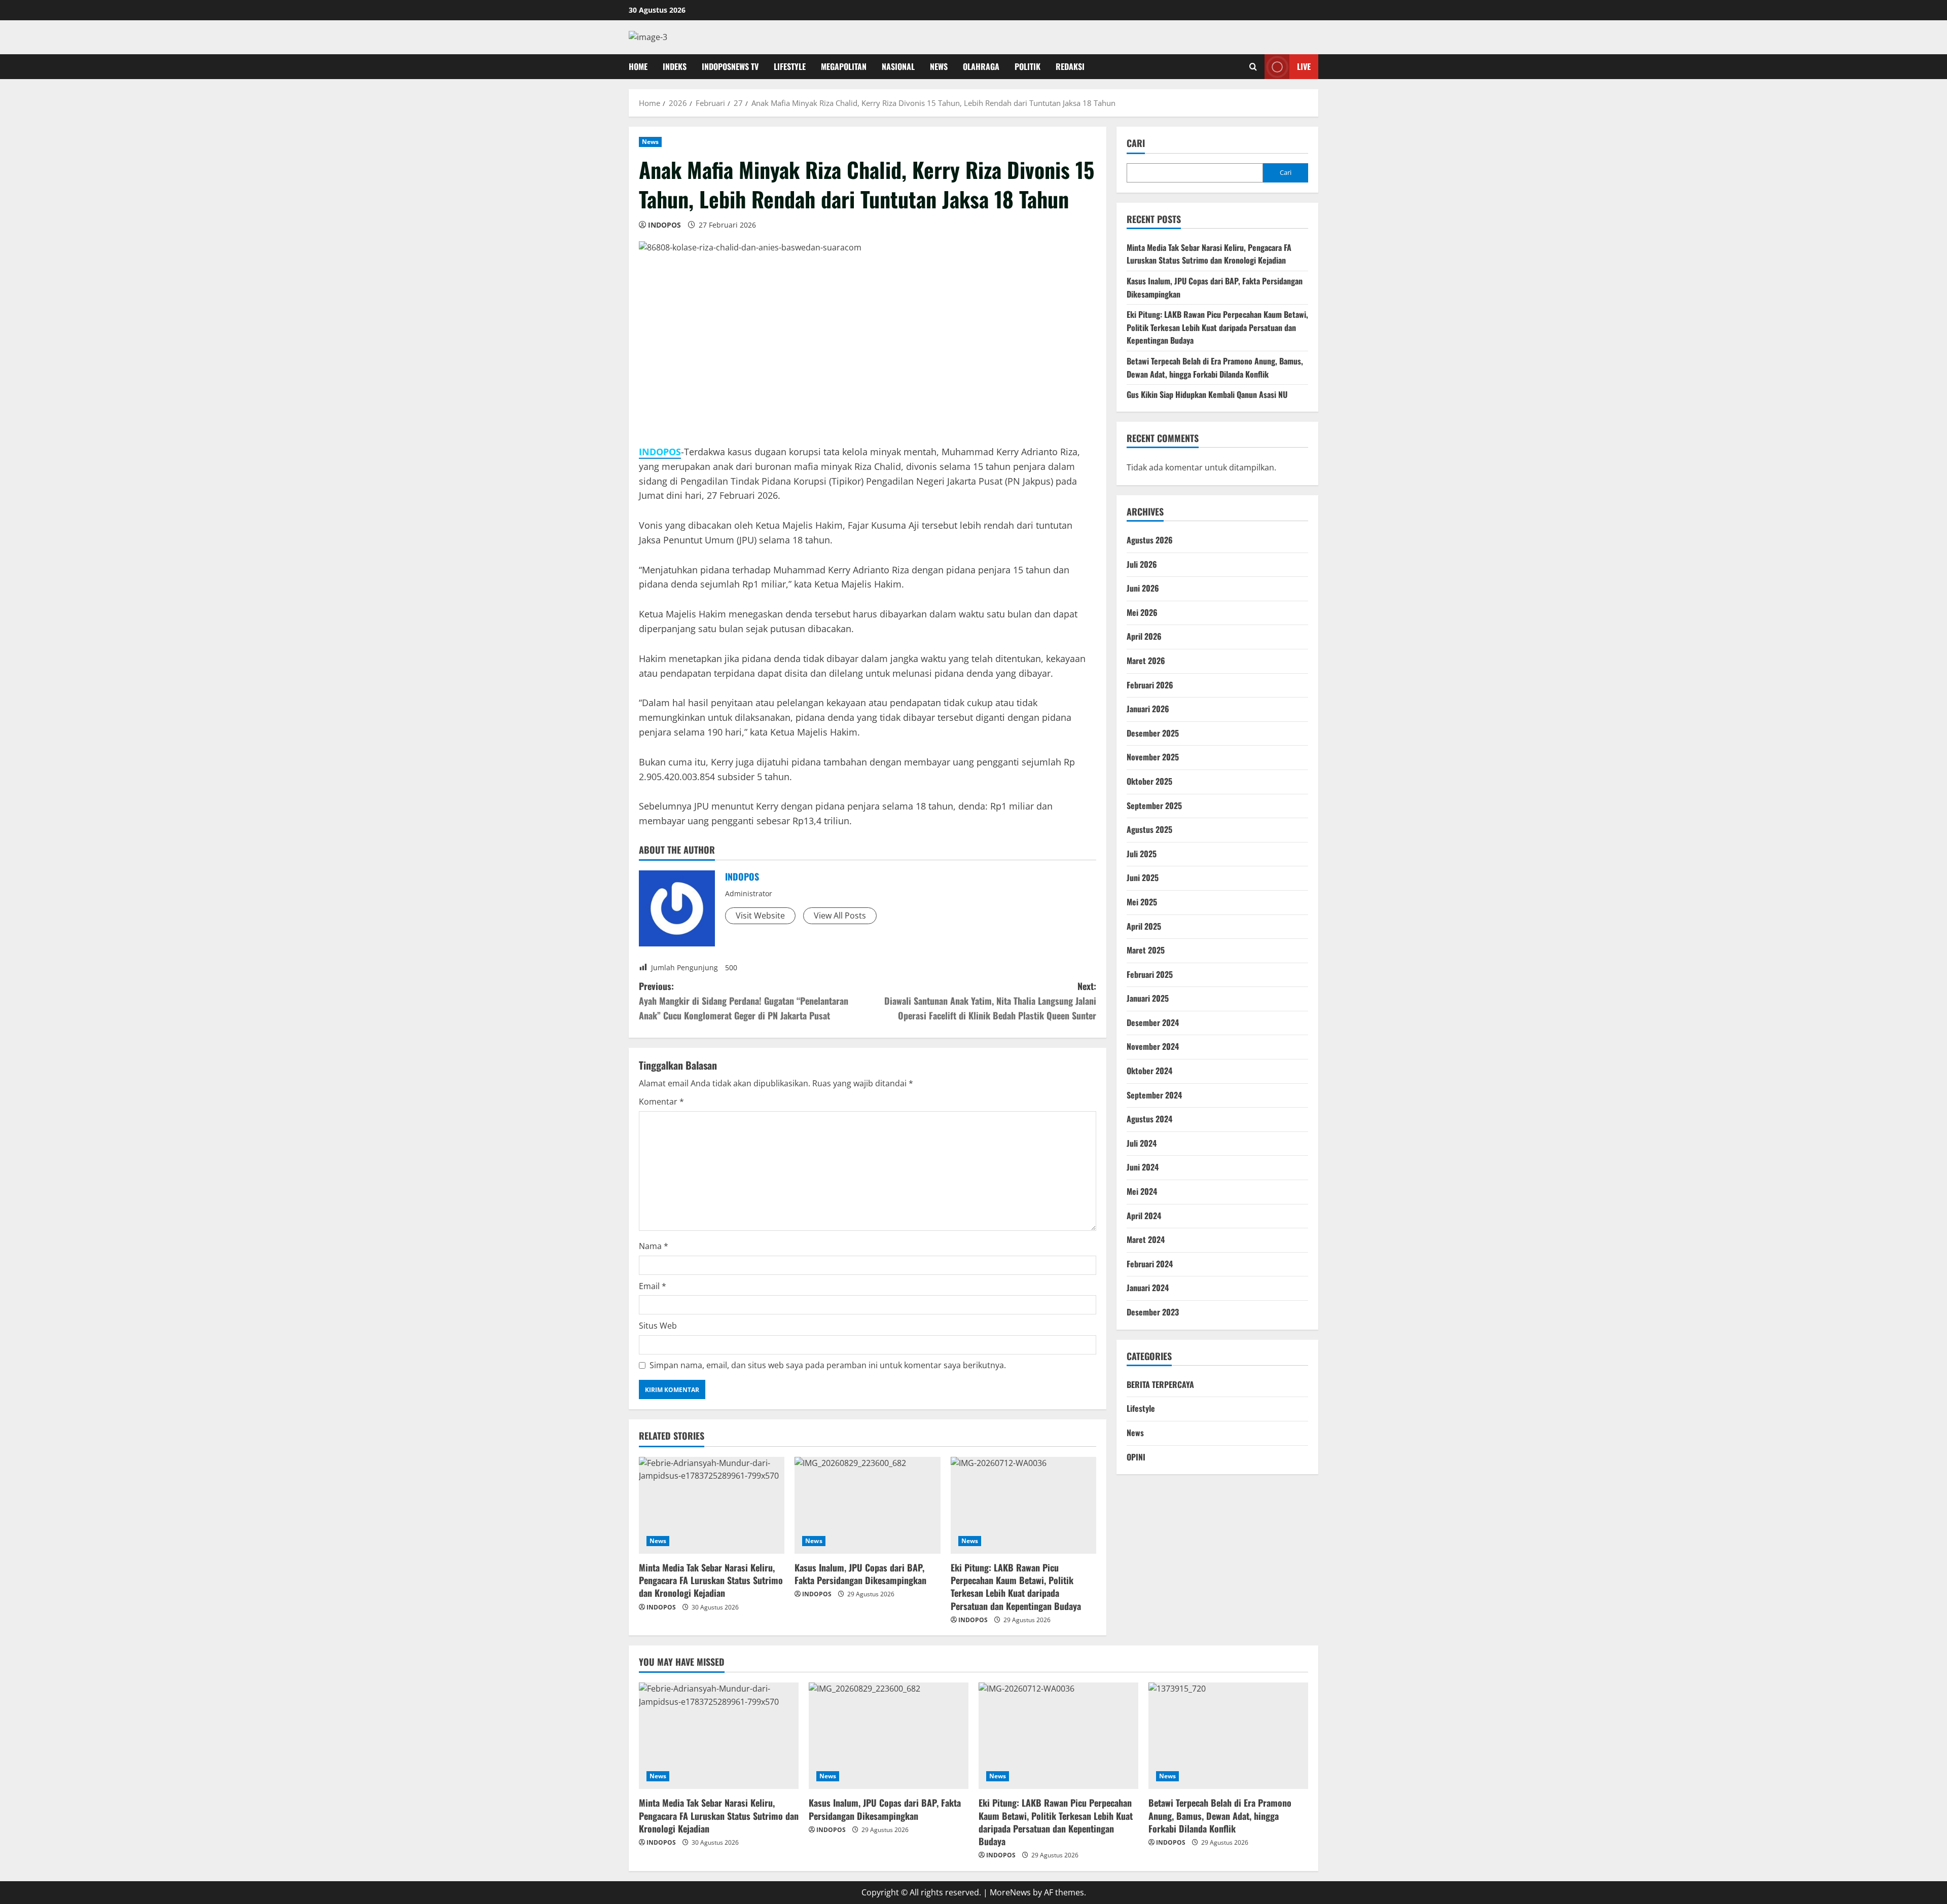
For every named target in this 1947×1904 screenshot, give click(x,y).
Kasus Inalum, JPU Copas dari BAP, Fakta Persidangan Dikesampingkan (860, 1574)
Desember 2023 (1153, 1312)
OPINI (1136, 1457)
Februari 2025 (1150, 974)
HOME (638, 66)
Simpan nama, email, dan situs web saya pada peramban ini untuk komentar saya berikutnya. (828, 1365)
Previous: (744, 1001)
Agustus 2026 (1150, 540)
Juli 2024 (1142, 1143)
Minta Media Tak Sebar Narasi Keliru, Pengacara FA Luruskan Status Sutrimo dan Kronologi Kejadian (711, 1580)
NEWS (939, 66)
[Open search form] (1253, 66)
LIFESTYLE (790, 66)
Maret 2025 (1146, 950)
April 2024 (1144, 1216)
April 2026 (1144, 636)
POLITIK (1027, 66)
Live (1304, 66)
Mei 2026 (1142, 612)
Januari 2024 (1148, 1288)
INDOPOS (664, 225)
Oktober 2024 (1149, 1071)
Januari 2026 (1148, 709)
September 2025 (1154, 805)
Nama (654, 1246)
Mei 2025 (1142, 902)
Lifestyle (1141, 1408)
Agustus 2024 (1149, 1119)
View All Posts (840, 916)
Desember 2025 (1153, 733)
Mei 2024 (1142, 1191)
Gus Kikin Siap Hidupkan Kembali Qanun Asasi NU (1207, 394)
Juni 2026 (1143, 588)
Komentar (661, 1102)
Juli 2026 (1142, 564)
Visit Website (760, 916)
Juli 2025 (1142, 854)
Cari (1136, 143)
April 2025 (1144, 926)
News (650, 142)
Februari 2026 (1150, 685)
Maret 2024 (1146, 1239)
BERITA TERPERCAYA (1160, 1384)
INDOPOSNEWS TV (730, 66)
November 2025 (1153, 757)
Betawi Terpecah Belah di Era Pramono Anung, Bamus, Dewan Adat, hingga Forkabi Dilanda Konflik (1215, 368)
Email (653, 1286)
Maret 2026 (1146, 661)
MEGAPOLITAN (844, 66)
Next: (990, 1001)
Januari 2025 (1148, 998)
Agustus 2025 (1149, 829)
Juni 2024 (1143, 1167)
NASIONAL (898, 66)
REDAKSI (1070, 66)
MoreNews (1010, 1892)
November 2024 (1153, 1046)
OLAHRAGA (981, 66)
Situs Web (658, 1326)
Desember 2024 (1153, 1022)
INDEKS (675, 66)
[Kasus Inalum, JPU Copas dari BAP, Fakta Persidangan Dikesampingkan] (867, 1506)
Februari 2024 (1150, 1264)
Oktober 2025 (1149, 781)
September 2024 (1154, 1095)
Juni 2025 (1143, 877)
